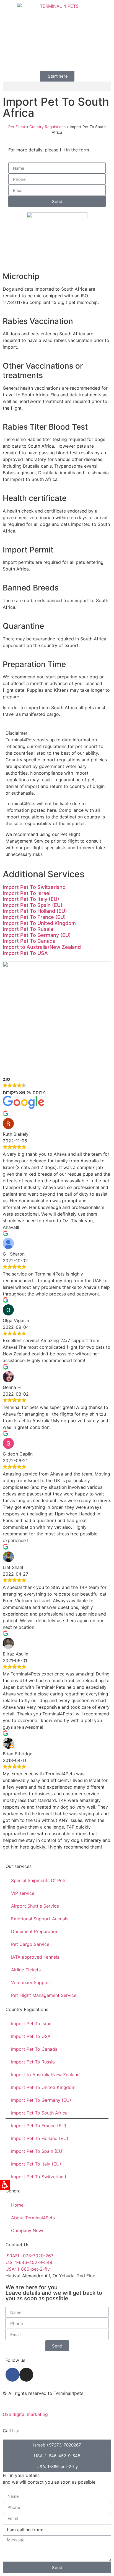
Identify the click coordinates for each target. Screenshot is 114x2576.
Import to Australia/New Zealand (42, 947)
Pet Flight (17, 127)
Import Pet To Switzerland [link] (34, 887)
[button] (57, 86)
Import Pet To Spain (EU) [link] (33, 905)
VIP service (23, 1893)
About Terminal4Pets (33, 2218)
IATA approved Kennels (35, 1957)
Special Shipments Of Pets (39, 1880)
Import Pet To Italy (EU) (31, 899)
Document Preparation (35, 1931)
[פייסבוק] (12, 2375)
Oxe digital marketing (25, 2414)
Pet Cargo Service (30, 1944)
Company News (28, 2230)
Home (17, 2205)
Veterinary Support (31, 1982)
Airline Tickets (26, 1970)
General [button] (14, 2191)
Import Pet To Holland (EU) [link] (35, 911)
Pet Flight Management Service (44, 1995)
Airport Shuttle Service (35, 1906)
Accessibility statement (27, 2404)
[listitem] (57, 887)
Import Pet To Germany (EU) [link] (37, 935)
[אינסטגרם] (26, 2375)
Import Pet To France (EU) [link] (34, 917)
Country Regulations (47, 127)
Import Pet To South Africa (39, 2113)
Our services (19, 1866)
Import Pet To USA (25, 953)
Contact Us (17, 2245)
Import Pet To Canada (29, 941)
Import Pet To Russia (28, 929)
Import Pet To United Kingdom (39, 923)
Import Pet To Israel (27, 893)
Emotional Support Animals (40, 1919)
